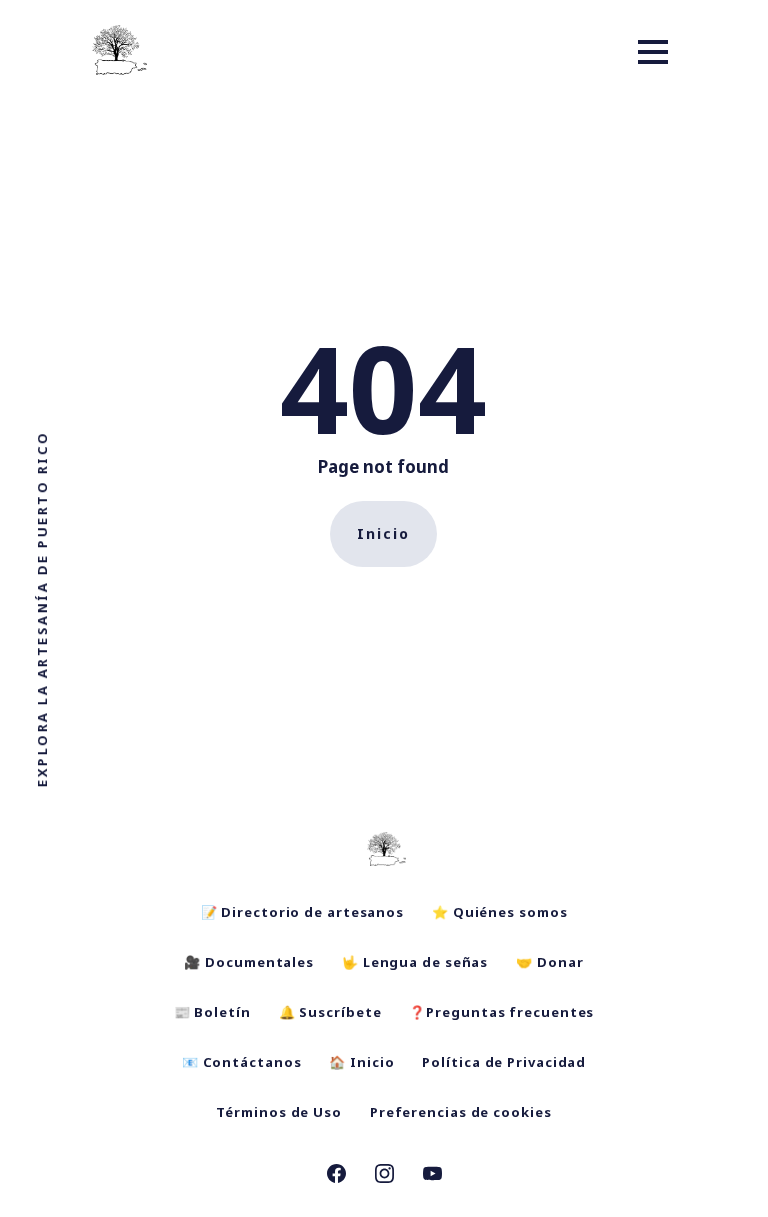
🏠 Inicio (361, 1062)
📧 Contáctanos (242, 1062)
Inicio (383, 533)
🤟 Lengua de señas (415, 962)
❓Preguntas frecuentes (501, 1012)
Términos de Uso (279, 1112)
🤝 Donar (549, 962)
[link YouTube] (432, 1176)
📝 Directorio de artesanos (303, 912)
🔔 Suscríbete (330, 1012)
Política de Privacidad (504, 1062)
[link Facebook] (336, 1176)
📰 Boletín (212, 1012)
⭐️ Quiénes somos (500, 912)
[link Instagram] (384, 1176)
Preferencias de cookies (461, 1112)
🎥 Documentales (249, 962)
